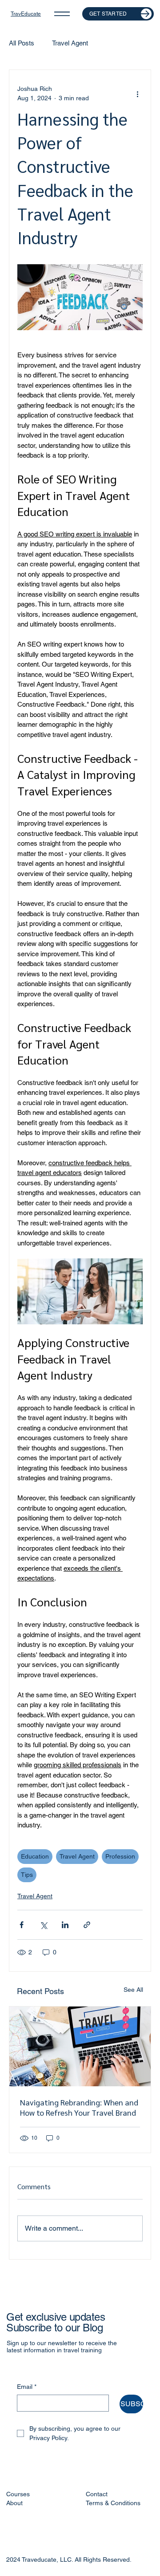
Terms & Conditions (113, 2503)
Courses (18, 2494)
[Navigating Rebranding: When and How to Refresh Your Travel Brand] (80, 2046)
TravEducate (26, 14)
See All (133, 1990)
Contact (97, 2494)
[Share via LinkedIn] (65, 1925)
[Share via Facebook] (22, 1925)
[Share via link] (87, 1925)
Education (35, 1856)
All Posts (22, 43)
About (14, 2503)
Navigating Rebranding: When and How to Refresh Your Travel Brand (79, 2107)
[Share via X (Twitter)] (43, 1925)
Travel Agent (70, 43)
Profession (120, 1856)
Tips (27, 1875)
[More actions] (137, 94)
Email (27, 2387)
